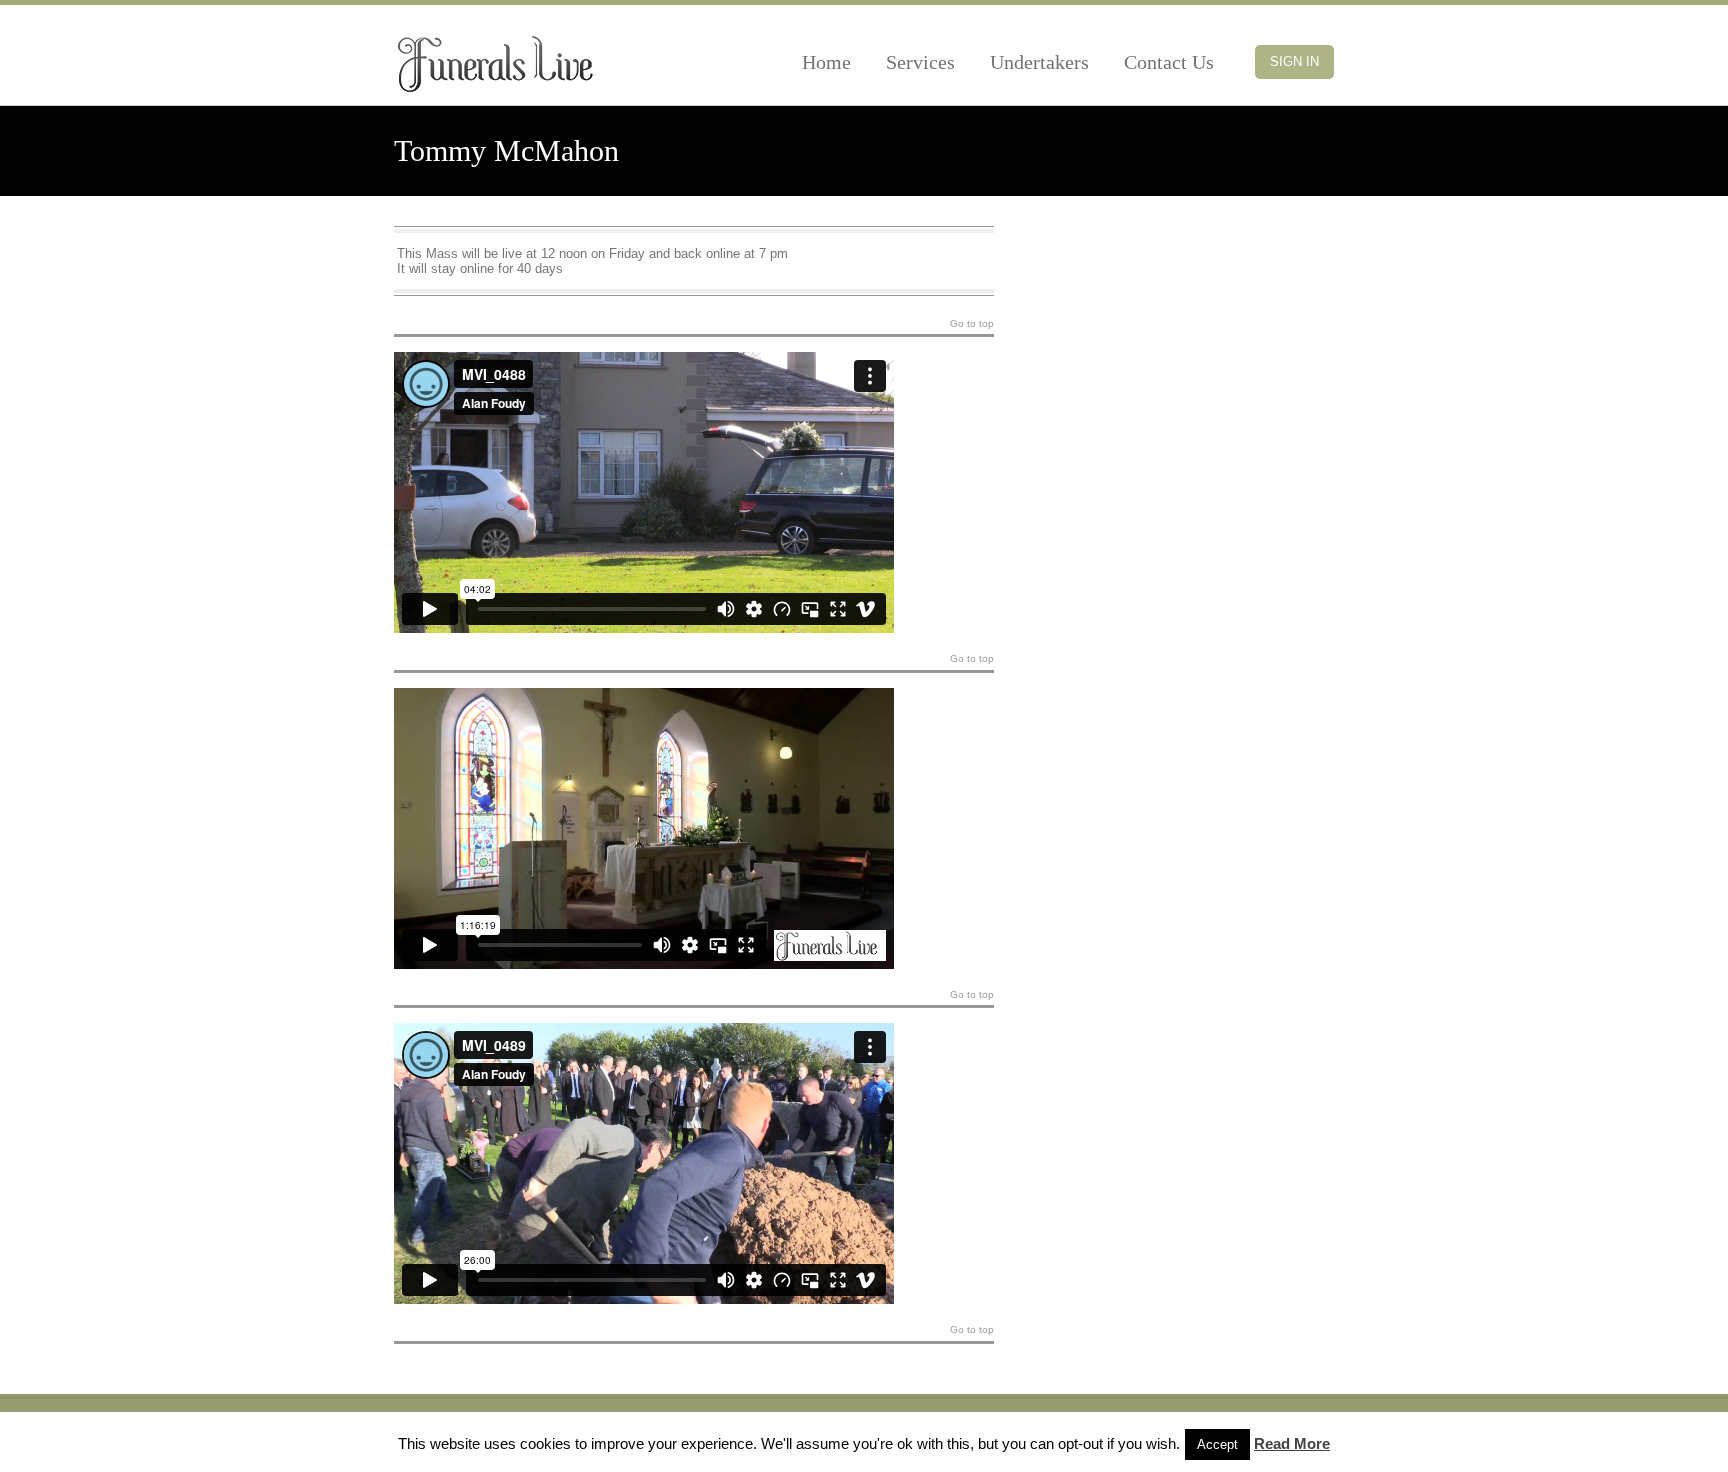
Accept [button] (1217, 1444)
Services (920, 62)
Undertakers (1039, 62)
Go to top (972, 324)
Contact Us (1169, 62)
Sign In (1294, 61)
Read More (1292, 1443)
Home (826, 62)
